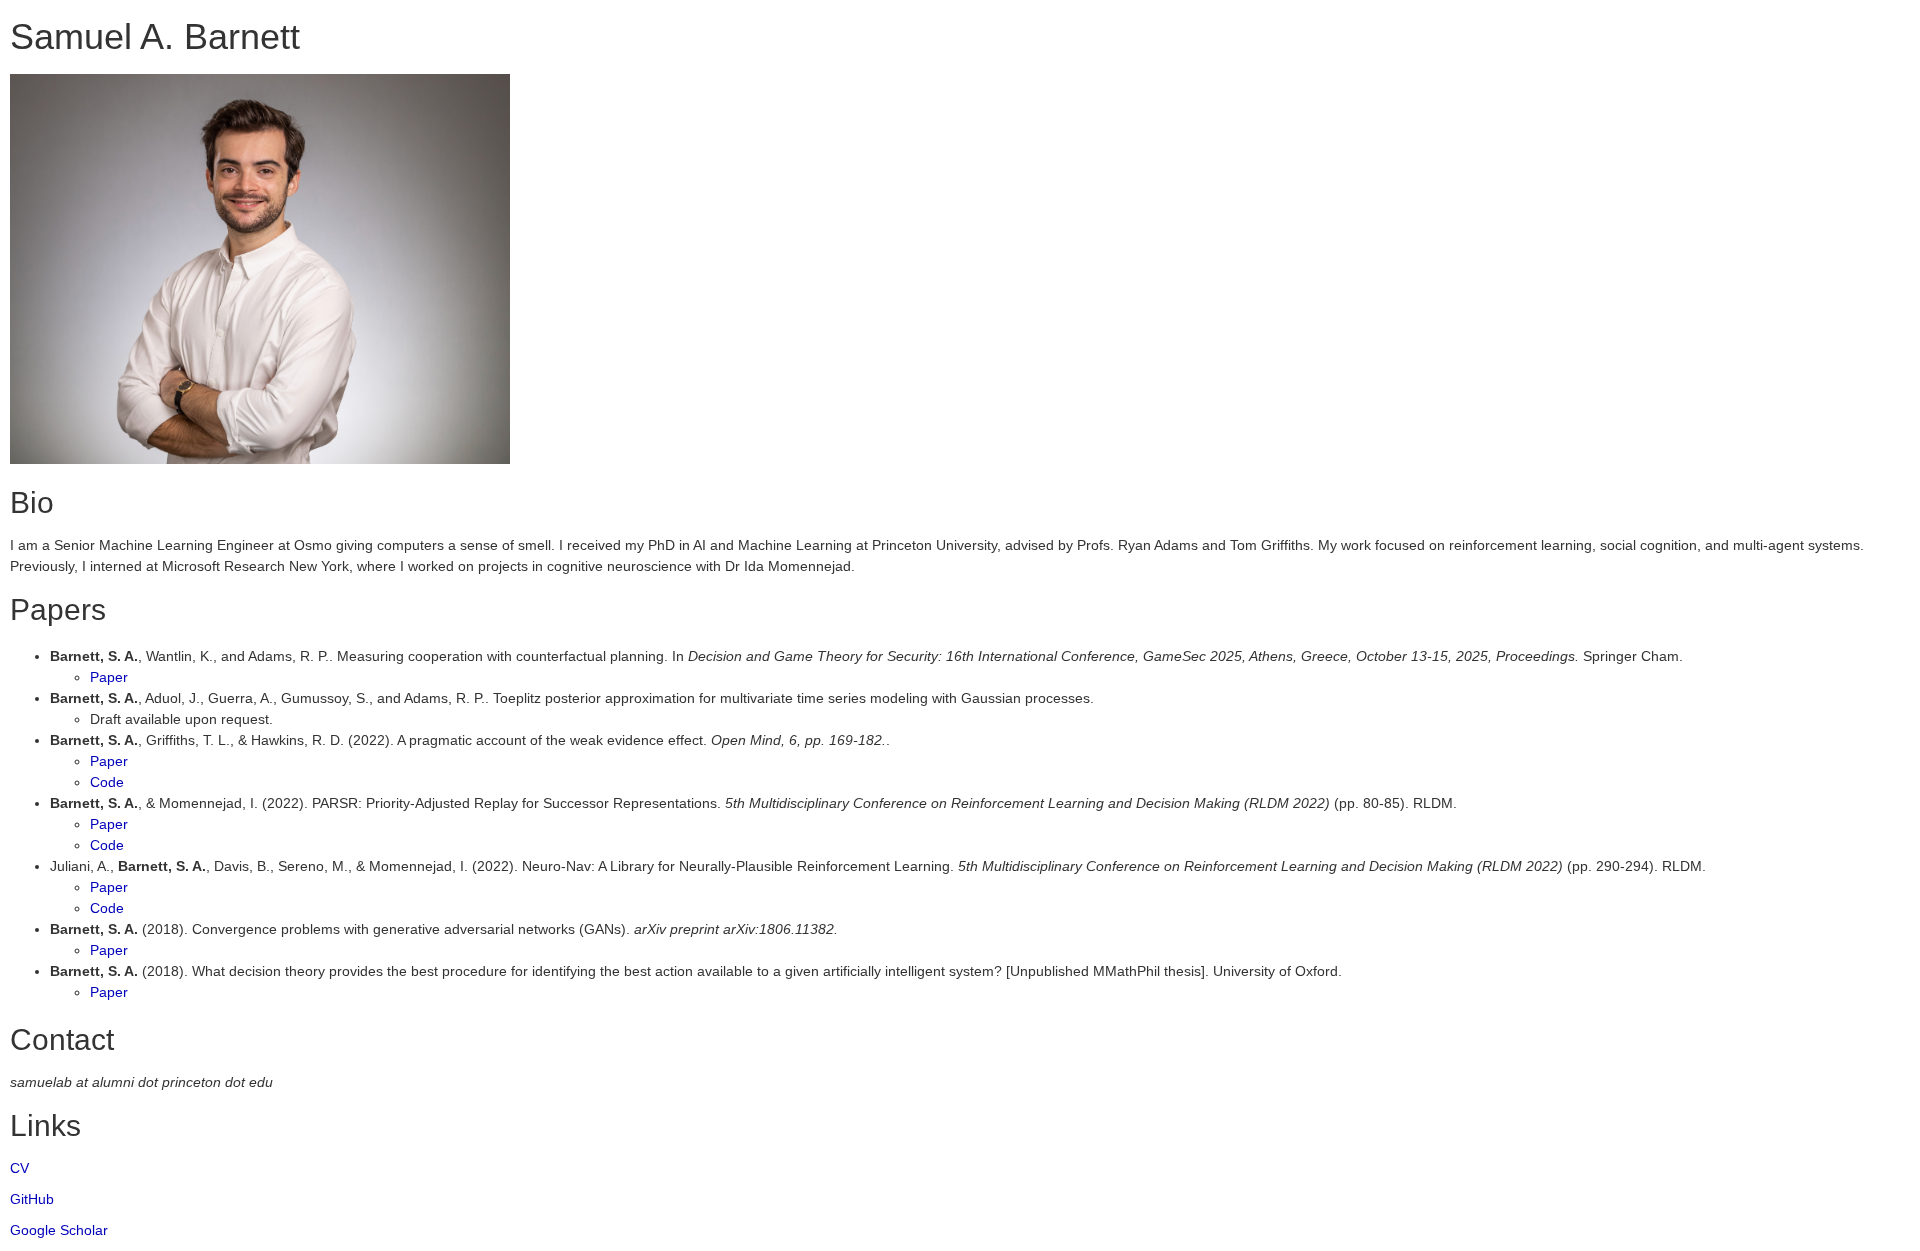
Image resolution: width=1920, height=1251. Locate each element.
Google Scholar (59, 1230)
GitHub (32, 1199)
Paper (109, 677)
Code (107, 782)
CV (19, 1168)
